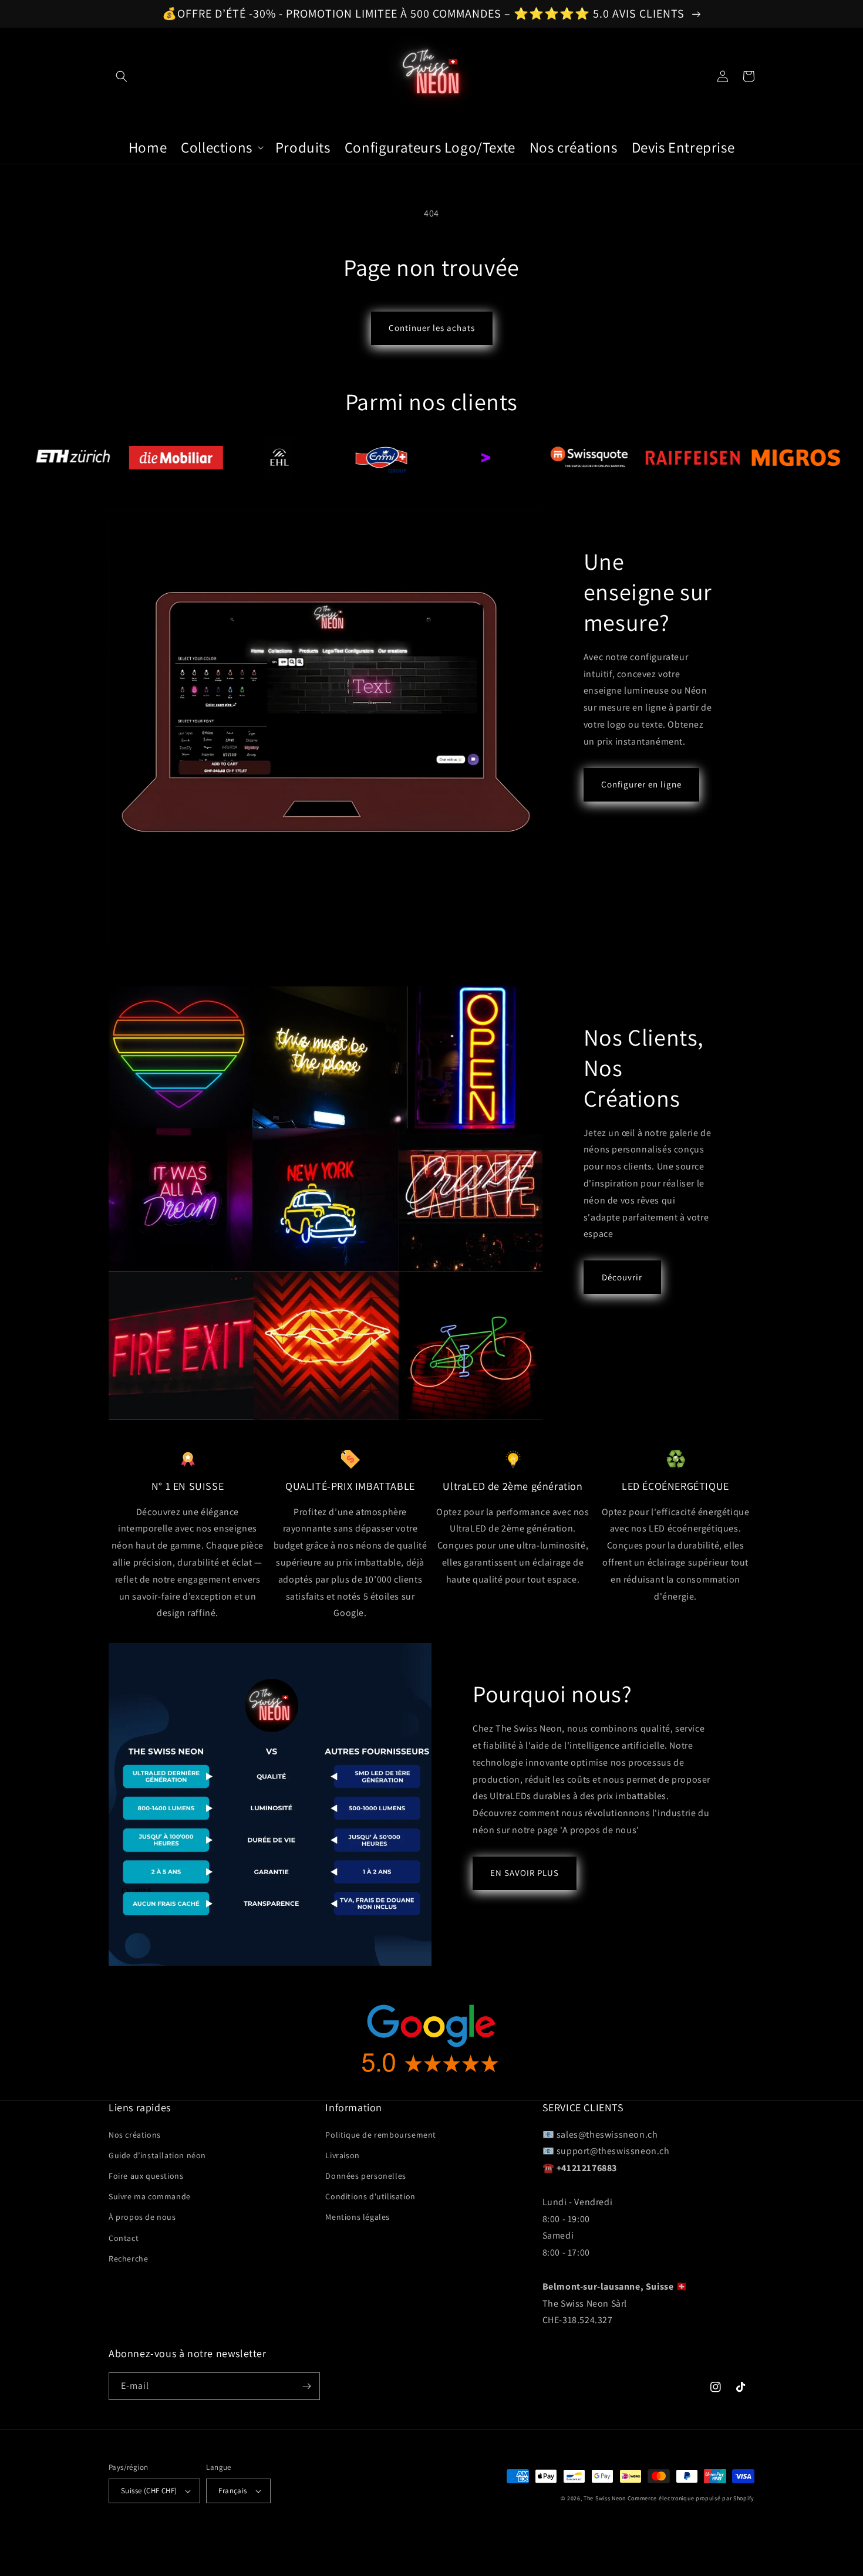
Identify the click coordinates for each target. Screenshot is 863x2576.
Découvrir (622, 1277)
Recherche (128, 2259)
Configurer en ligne (641, 784)
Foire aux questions (146, 2176)
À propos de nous (142, 2217)
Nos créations (135, 2135)
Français (232, 2491)
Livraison (342, 2155)
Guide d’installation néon (157, 2155)
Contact (124, 2238)
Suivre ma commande (150, 2196)
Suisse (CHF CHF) (149, 2491)
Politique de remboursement (381, 2135)
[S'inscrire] (306, 2386)
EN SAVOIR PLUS (525, 1873)
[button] (122, 76)
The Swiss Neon (605, 2498)
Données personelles (365, 2176)
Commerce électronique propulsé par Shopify (691, 2498)
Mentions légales (358, 2217)
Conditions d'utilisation (370, 2196)
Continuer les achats (432, 328)
